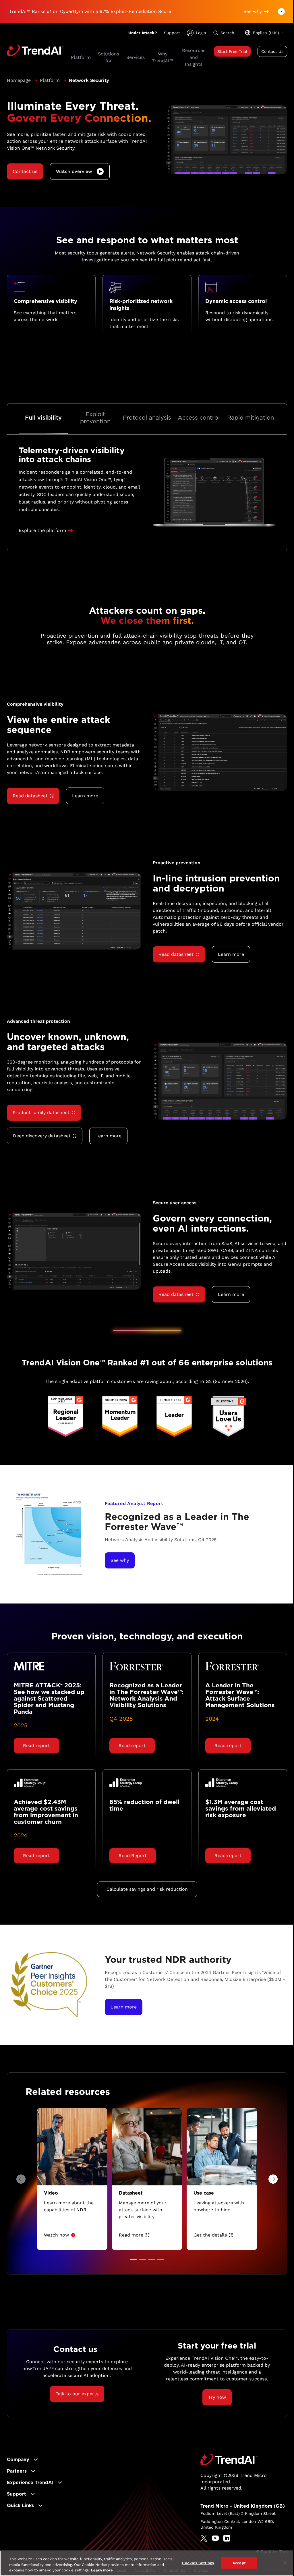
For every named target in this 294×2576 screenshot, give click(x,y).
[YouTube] (215, 2538)
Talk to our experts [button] (77, 2394)
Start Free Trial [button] (232, 51)
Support (172, 33)
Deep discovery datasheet (42, 1136)
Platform (50, 80)
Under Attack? (143, 33)
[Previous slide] (21, 2179)
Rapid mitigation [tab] (251, 418)
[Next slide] (273, 2179)
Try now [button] (217, 2397)
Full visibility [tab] (43, 418)
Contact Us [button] (272, 51)
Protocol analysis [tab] (147, 418)
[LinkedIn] (227, 2538)
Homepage (19, 80)
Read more (131, 2235)
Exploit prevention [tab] (95, 418)
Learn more (102, 2570)
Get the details (210, 2235)
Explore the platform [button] (42, 530)
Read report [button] (36, 1746)
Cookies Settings (198, 2563)
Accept (239, 2563)
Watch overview (74, 171)
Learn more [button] (85, 796)
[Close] (285, 2563)
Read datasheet (30, 796)
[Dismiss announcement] (281, 11)
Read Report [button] (133, 1856)
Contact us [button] (25, 171)
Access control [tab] (199, 418)
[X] (204, 2538)
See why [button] (253, 11)
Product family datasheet (41, 1113)
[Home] (229, 2460)
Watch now (56, 2235)
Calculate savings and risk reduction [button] (147, 1889)
